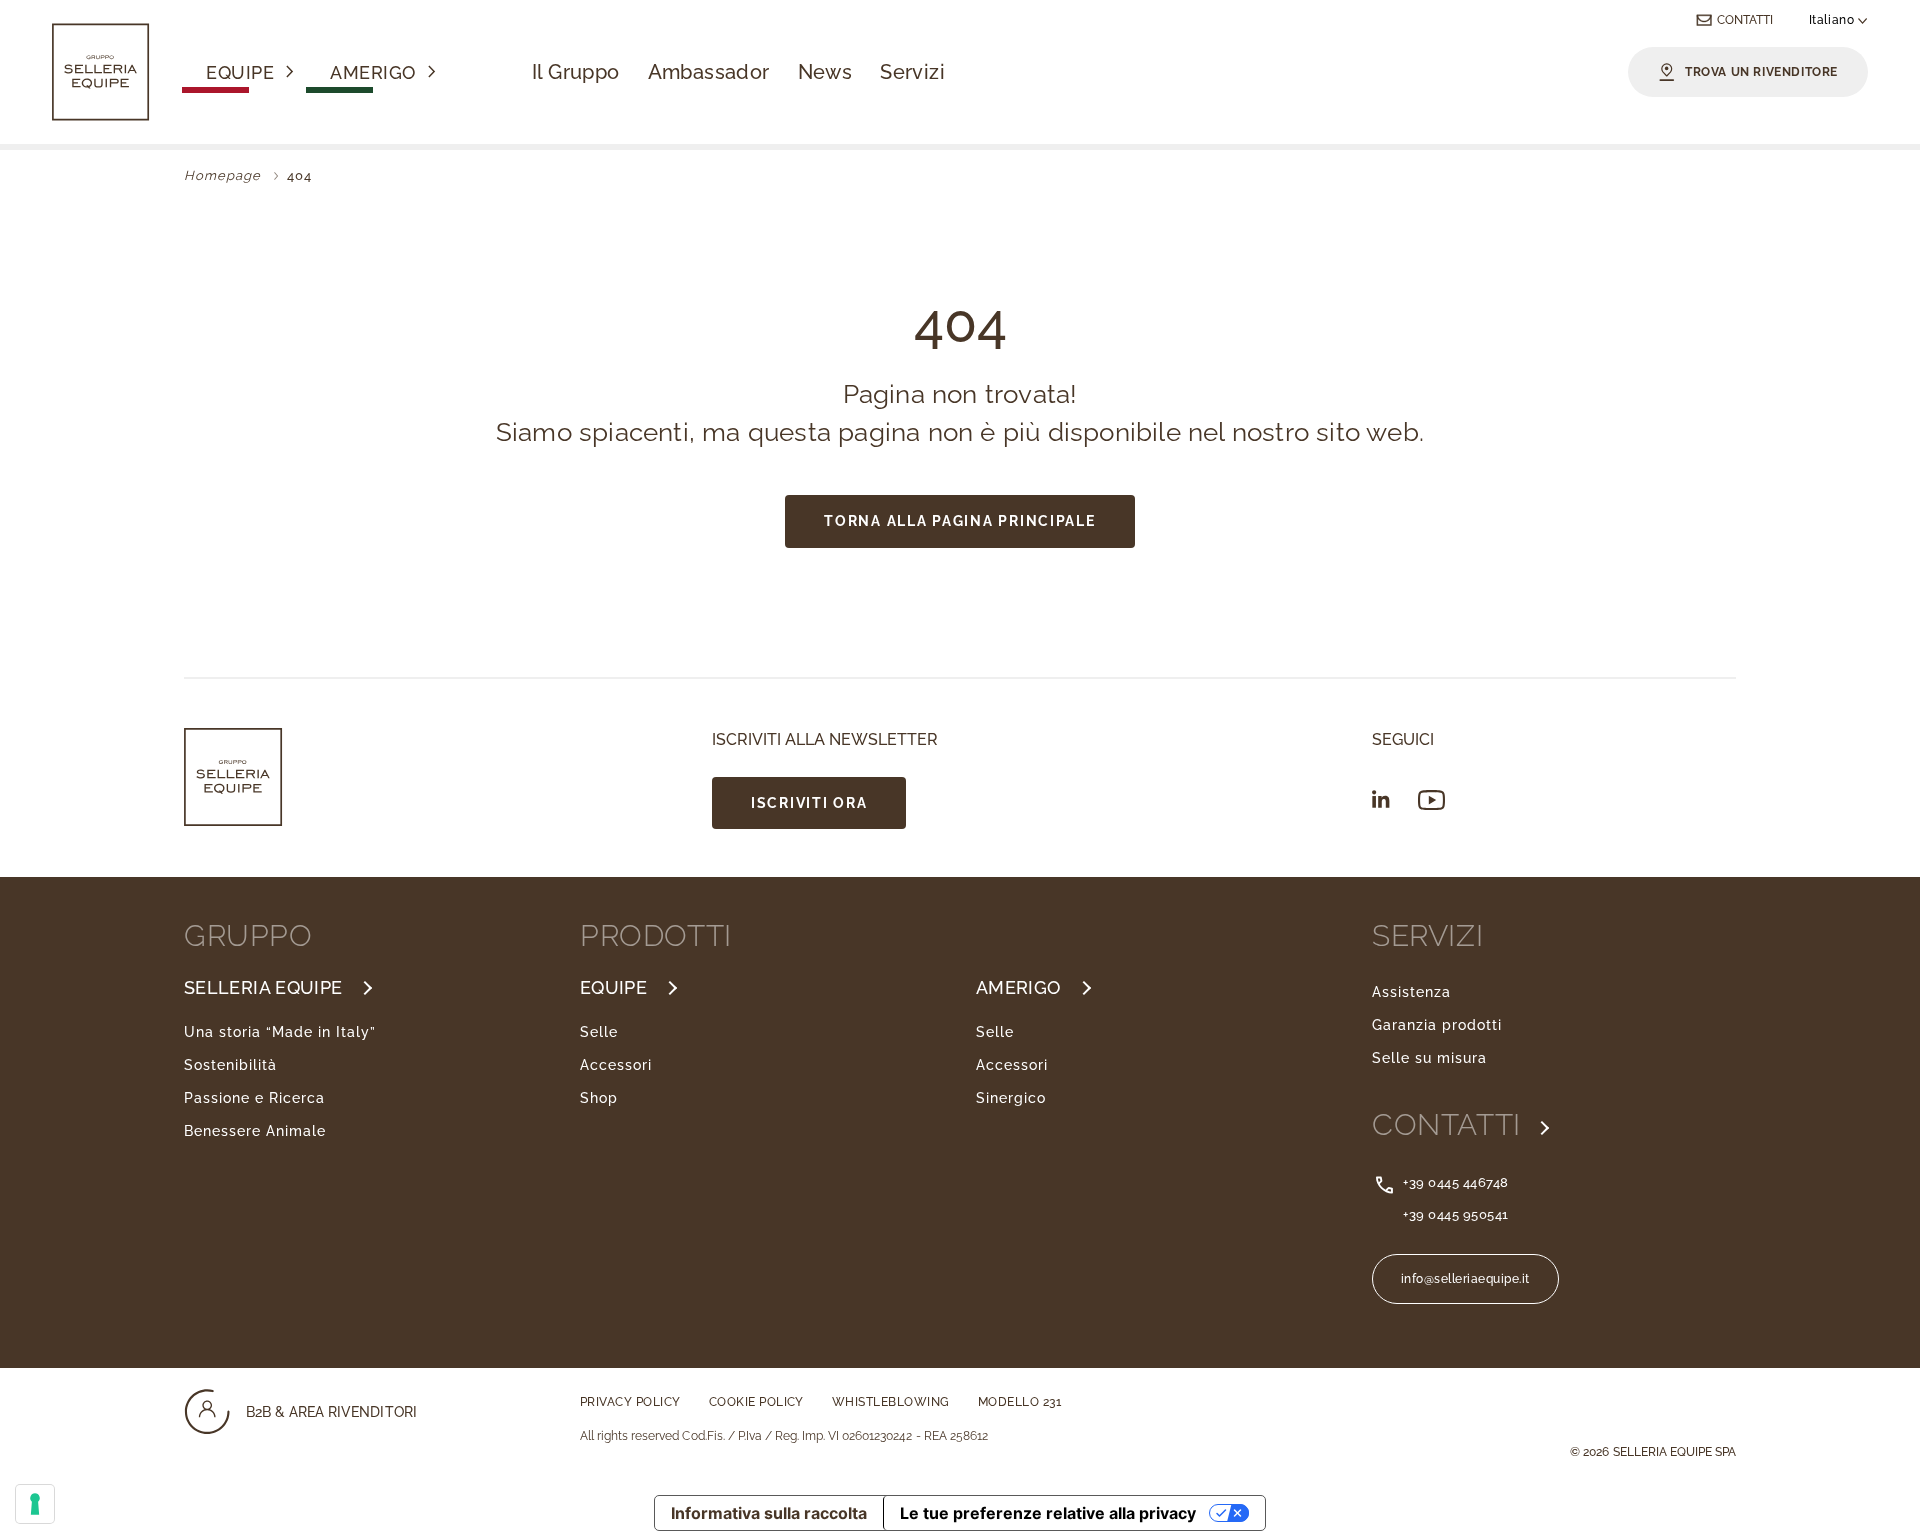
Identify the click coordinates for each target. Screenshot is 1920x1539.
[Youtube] (1431, 800)
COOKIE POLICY (756, 1402)
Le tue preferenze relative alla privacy (1048, 1513)
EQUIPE (613, 988)
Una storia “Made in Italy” (280, 1032)
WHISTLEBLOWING (891, 1402)
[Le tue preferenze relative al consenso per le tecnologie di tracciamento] (35, 1504)
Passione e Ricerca (254, 1098)
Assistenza (1411, 992)
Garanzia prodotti (1437, 1025)
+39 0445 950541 (1456, 1214)
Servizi (912, 72)
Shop (599, 1098)
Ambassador (709, 72)
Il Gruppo (576, 72)
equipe (240, 74)
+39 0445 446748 (1456, 1182)
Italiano (1833, 20)
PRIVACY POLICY (630, 1402)
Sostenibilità (230, 1065)
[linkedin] (1381, 799)
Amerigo (373, 74)
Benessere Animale (255, 1131)
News (825, 72)
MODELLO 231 (1019, 1402)
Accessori (616, 1065)
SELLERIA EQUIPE (263, 988)
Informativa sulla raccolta (769, 1513)
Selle (599, 1032)
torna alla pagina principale (959, 520)
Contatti (1745, 20)
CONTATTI (1450, 1125)
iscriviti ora (809, 802)
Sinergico (1011, 1098)
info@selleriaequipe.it (1465, 1279)
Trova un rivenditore (1761, 72)
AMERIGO (1018, 988)
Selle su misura (1429, 1058)
